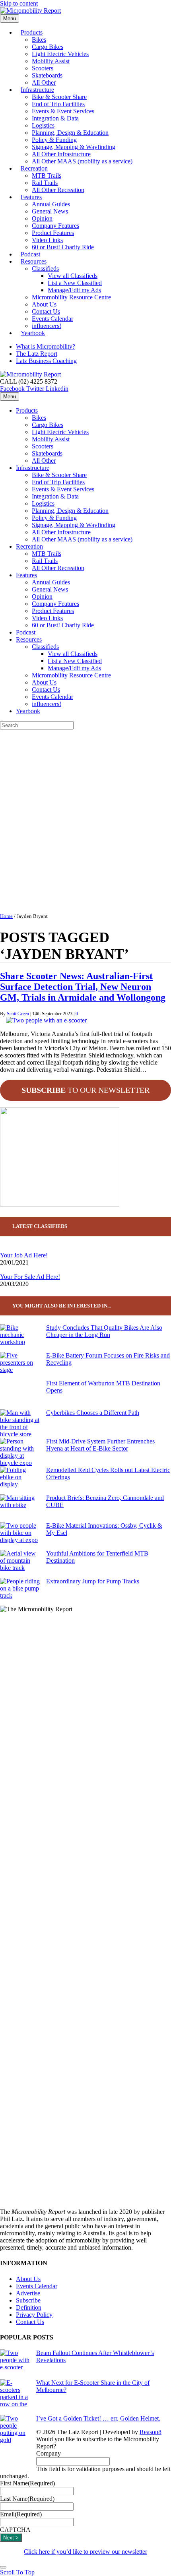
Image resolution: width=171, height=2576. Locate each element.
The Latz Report (37, 354)
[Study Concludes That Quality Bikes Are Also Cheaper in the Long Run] (20, 1338)
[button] (17, 2572)
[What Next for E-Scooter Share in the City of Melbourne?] (15, 2397)
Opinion (42, 218)
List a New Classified (75, 283)
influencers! (47, 704)
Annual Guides (51, 204)
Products (32, 32)
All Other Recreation (58, 190)
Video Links (47, 240)
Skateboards (47, 75)
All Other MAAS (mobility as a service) (82, 161)
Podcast (26, 632)
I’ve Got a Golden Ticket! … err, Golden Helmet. (98, 2418)
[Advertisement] (85, 819)
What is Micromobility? (46, 346)
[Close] (3, 2567)
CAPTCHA (15, 2530)
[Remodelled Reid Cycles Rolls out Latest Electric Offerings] (20, 1480)
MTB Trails (47, 176)
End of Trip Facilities (58, 104)
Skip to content (19, 3)
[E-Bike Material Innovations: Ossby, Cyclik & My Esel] (20, 1536)
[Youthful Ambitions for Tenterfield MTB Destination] (20, 1564)
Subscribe (28, 2300)
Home (6, 916)
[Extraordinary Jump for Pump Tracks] (20, 1592)
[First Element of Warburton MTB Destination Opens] (20, 1395)
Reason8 (151, 2432)
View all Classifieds (73, 276)
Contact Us (46, 311)
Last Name (27, 2499)
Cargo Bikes (48, 47)
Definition (29, 2307)
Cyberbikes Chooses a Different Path (93, 1413)
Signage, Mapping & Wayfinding (74, 147)
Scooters (43, 68)
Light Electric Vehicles (60, 54)
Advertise (28, 2293)
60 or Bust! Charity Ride (63, 247)
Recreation (34, 168)
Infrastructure (37, 90)
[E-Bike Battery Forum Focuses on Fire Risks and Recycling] (20, 1366)
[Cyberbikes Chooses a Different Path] (20, 1424)
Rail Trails (45, 183)
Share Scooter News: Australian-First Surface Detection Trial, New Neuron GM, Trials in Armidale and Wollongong (83, 987)
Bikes (39, 40)
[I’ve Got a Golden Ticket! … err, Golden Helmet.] (15, 2444)
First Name (27, 2483)
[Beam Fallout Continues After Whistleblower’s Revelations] (15, 2364)
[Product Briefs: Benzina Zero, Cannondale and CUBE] (20, 1508)
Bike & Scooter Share (59, 97)
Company (49, 2453)
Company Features (55, 226)
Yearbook (33, 333)
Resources (34, 261)
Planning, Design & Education (70, 133)
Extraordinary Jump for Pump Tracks (93, 1581)
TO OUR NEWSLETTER (85, 1090)
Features (31, 197)
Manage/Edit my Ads (74, 290)
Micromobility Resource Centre (71, 297)
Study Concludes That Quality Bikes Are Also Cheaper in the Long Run (104, 1331)
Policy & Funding (54, 140)
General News (50, 211)
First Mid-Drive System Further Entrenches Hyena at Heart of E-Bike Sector (100, 1445)
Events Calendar (52, 319)
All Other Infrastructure (61, 154)
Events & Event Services (63, 111)
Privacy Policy (34, 2315)
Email (21, 2514)
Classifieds (45, 269)
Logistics (43, 125)
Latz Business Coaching (46, 361)
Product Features (53, 233)
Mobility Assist (51, 61)
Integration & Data (55, 118)
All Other (44, 461)
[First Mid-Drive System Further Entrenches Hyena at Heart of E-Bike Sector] (20, 1452)
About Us (44, 304)
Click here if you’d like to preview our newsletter (85, 2552)
